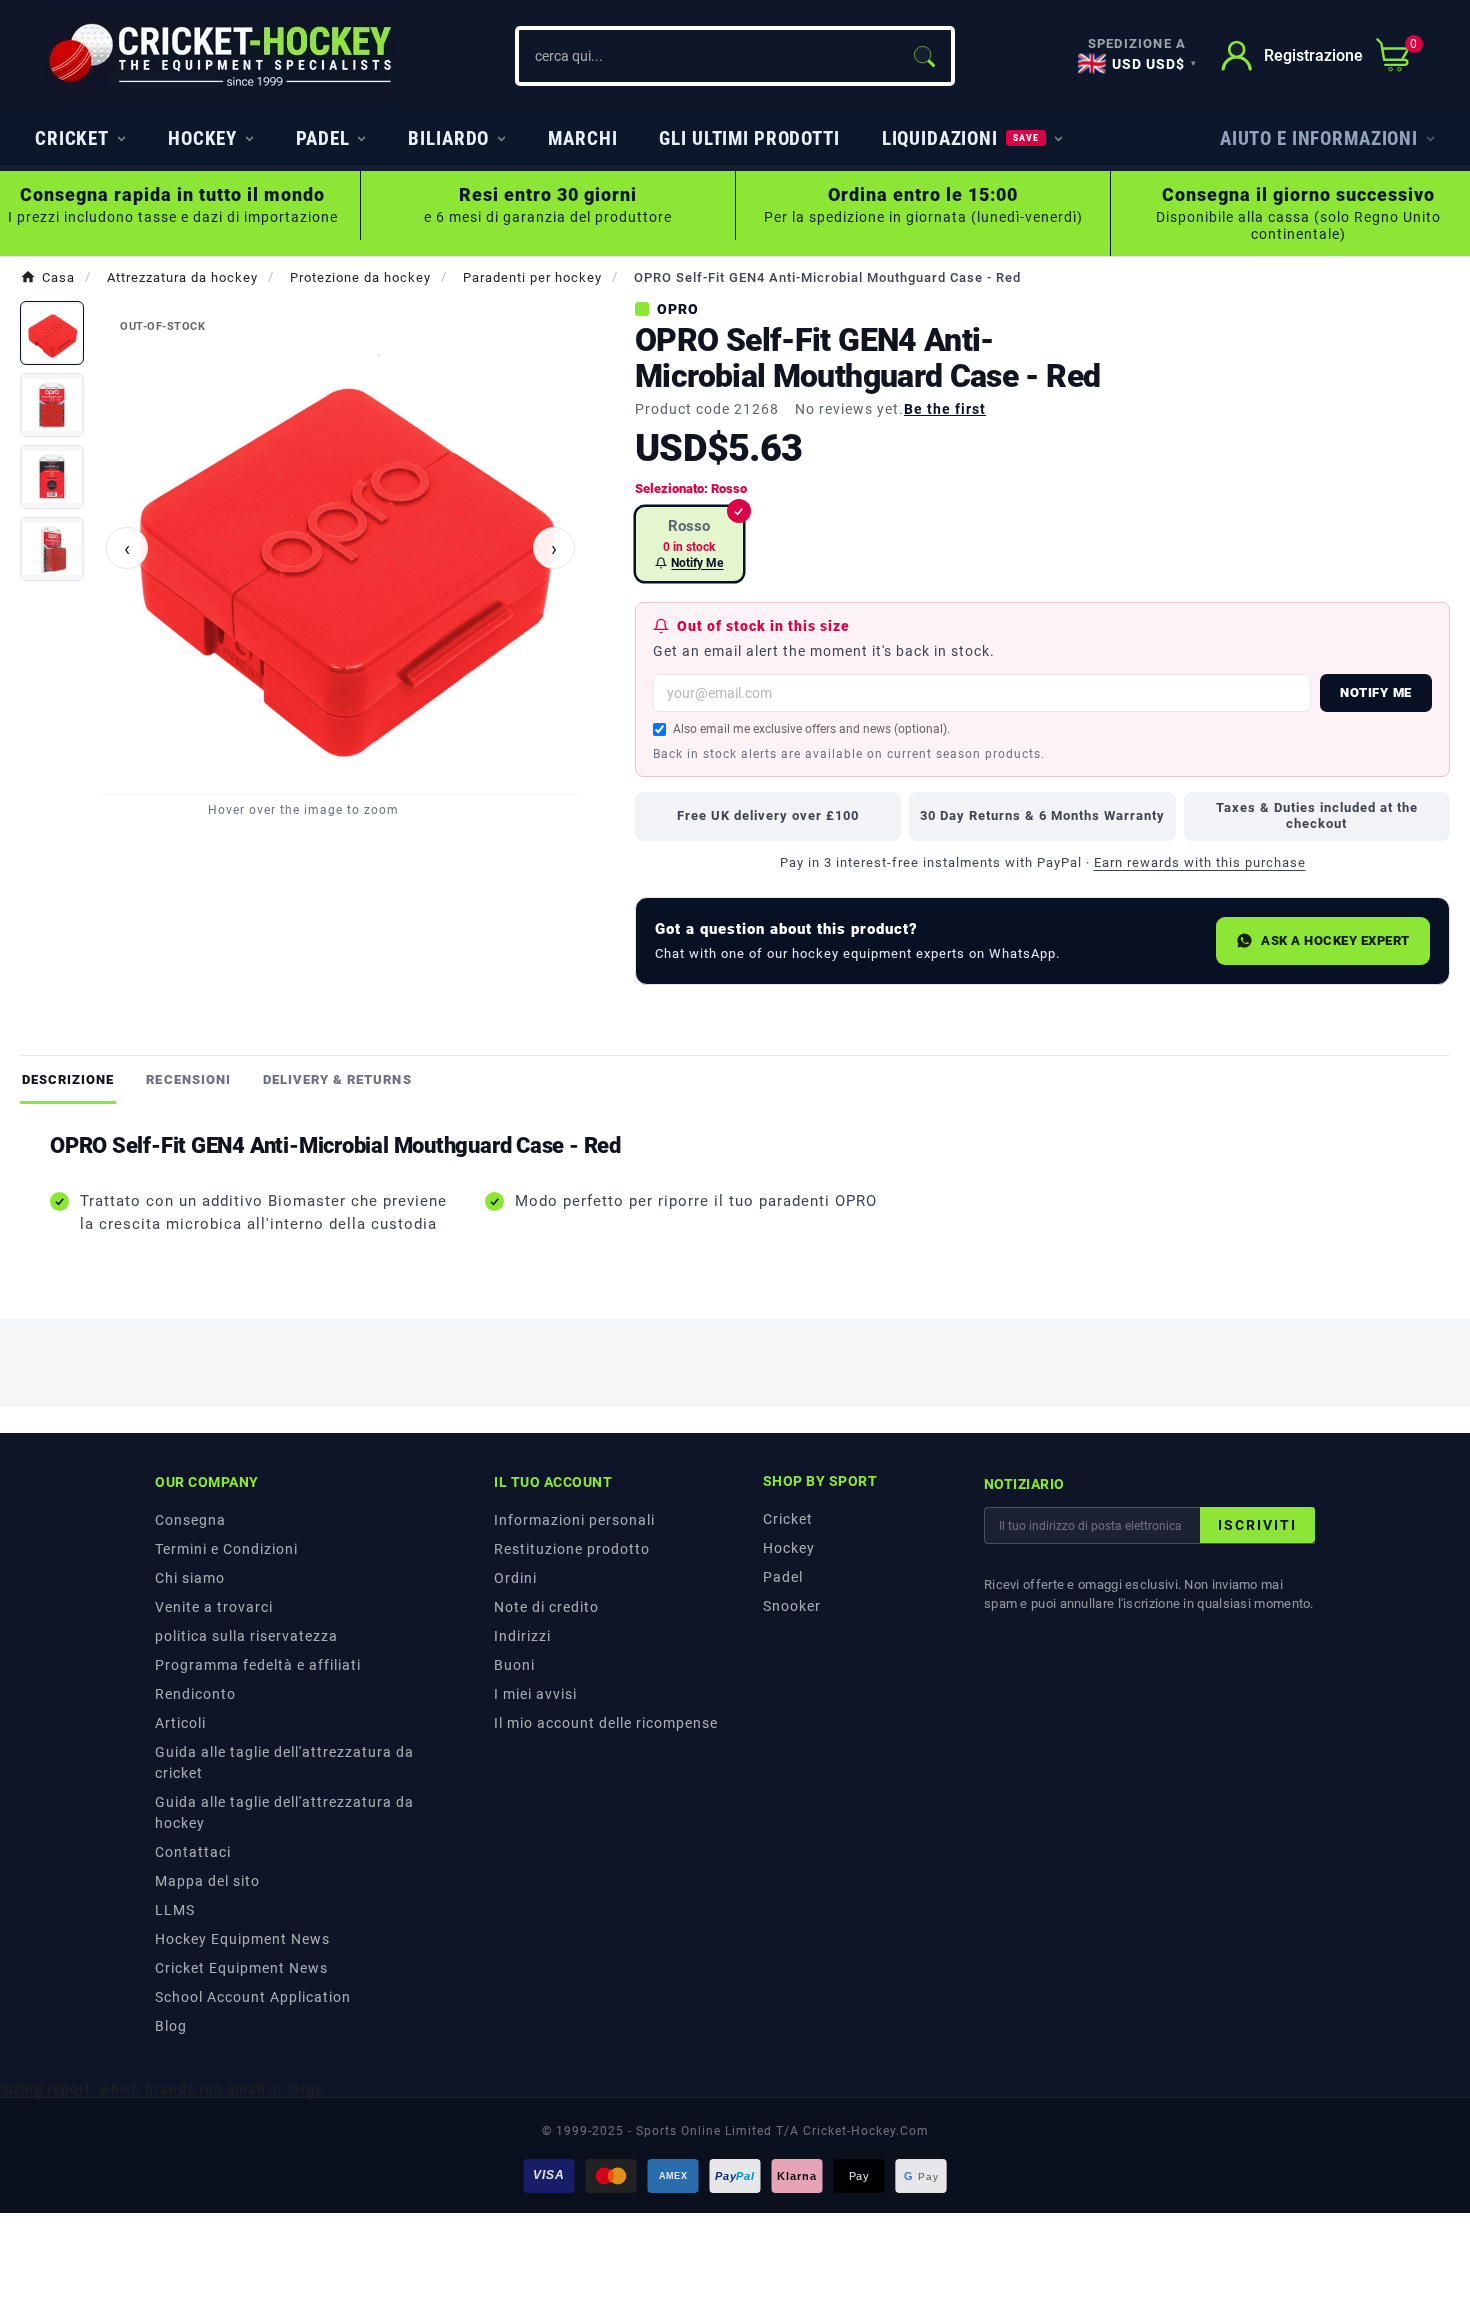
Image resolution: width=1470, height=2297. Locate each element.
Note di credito (546, 1607)
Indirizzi (522, 1636)
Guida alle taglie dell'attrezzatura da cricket (284, 1762)
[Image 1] (52, 333)
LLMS (175, 1910)
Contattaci (193, 1852)
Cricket (788, 1519)
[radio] (689, 544)
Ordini (515, 1578)
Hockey (789, 1548)
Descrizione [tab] (68, 1079)
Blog (171, 2026)
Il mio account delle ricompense (606, 1723)
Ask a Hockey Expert (1335, 940)
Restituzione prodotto (572, 1549)
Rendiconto (195, 1694)
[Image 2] (52, 405)
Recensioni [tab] (188, 1079)
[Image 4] (52, 549)
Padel (783, 1577)
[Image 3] (52, 477)
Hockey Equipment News (242, 1939)
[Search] (924, 56)
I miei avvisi (535, 1694)
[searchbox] (708, 56)
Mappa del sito (207, 1881)
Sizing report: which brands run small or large (162, 2089)
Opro (678, 309)
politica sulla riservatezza (246, 1636)
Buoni (514, 1665)
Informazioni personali (574, 1520)
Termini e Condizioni (226, 1549)
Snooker (792, 1606)
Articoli (180, 1723)
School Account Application (253, 1997)
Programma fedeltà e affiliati (258, 1665)
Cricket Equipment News (241, 1968)
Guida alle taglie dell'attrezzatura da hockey (284, 1812)
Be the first (945, 409)
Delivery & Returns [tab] (337, 1079)
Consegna (190, 1520)
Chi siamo (190, 1578)
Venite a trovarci (214, 1607)
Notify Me (1376, 692)
